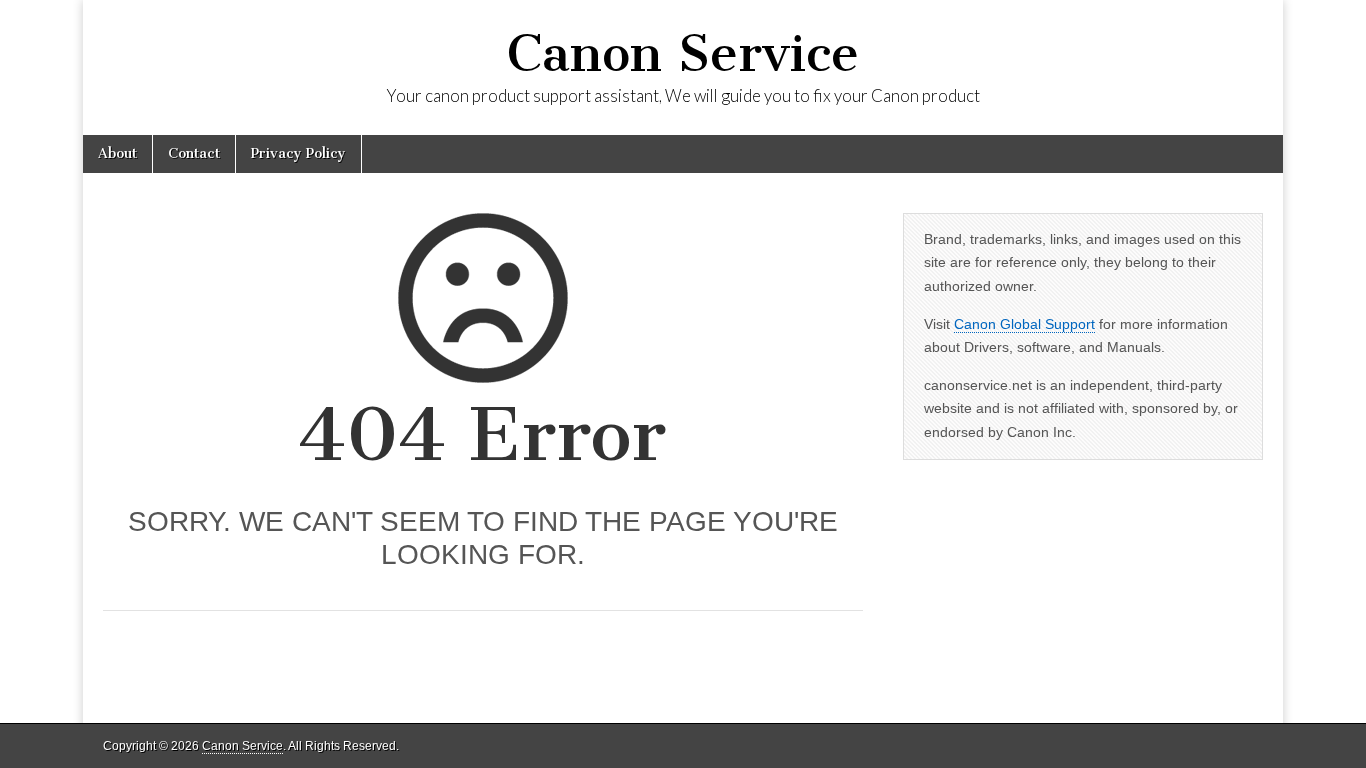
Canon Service (683, 53)
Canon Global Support (1024, 324)
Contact (194, 153)
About (117, 153)
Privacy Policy (298, 153)
